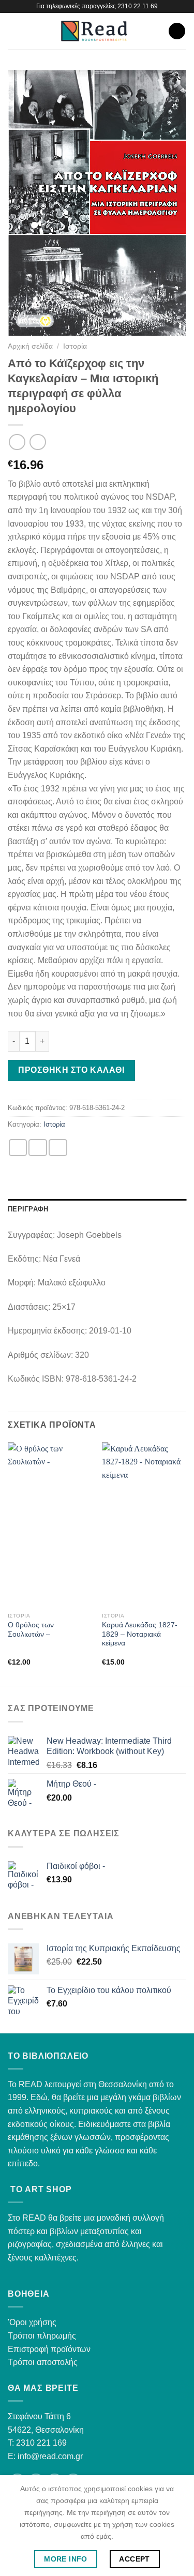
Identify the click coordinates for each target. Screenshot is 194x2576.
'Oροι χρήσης (32, 2322)
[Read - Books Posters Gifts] (94, 31)
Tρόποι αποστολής (43, 2362)
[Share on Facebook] (38, 1148)
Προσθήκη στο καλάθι (71, 1070)
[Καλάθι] (177, 31)
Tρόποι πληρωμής (42, 2336)
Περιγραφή (28, 1209)
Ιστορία (75, 346)
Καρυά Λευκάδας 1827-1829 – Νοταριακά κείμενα (140, 1634)
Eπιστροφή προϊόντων (49, 2349)
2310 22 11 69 (138, 6)
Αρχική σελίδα (30, 346)
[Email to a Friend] (58, 1148)
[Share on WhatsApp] (18, 1148)
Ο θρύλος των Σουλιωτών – (31, 1630)
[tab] (97, 1209)
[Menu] (14, 31)
